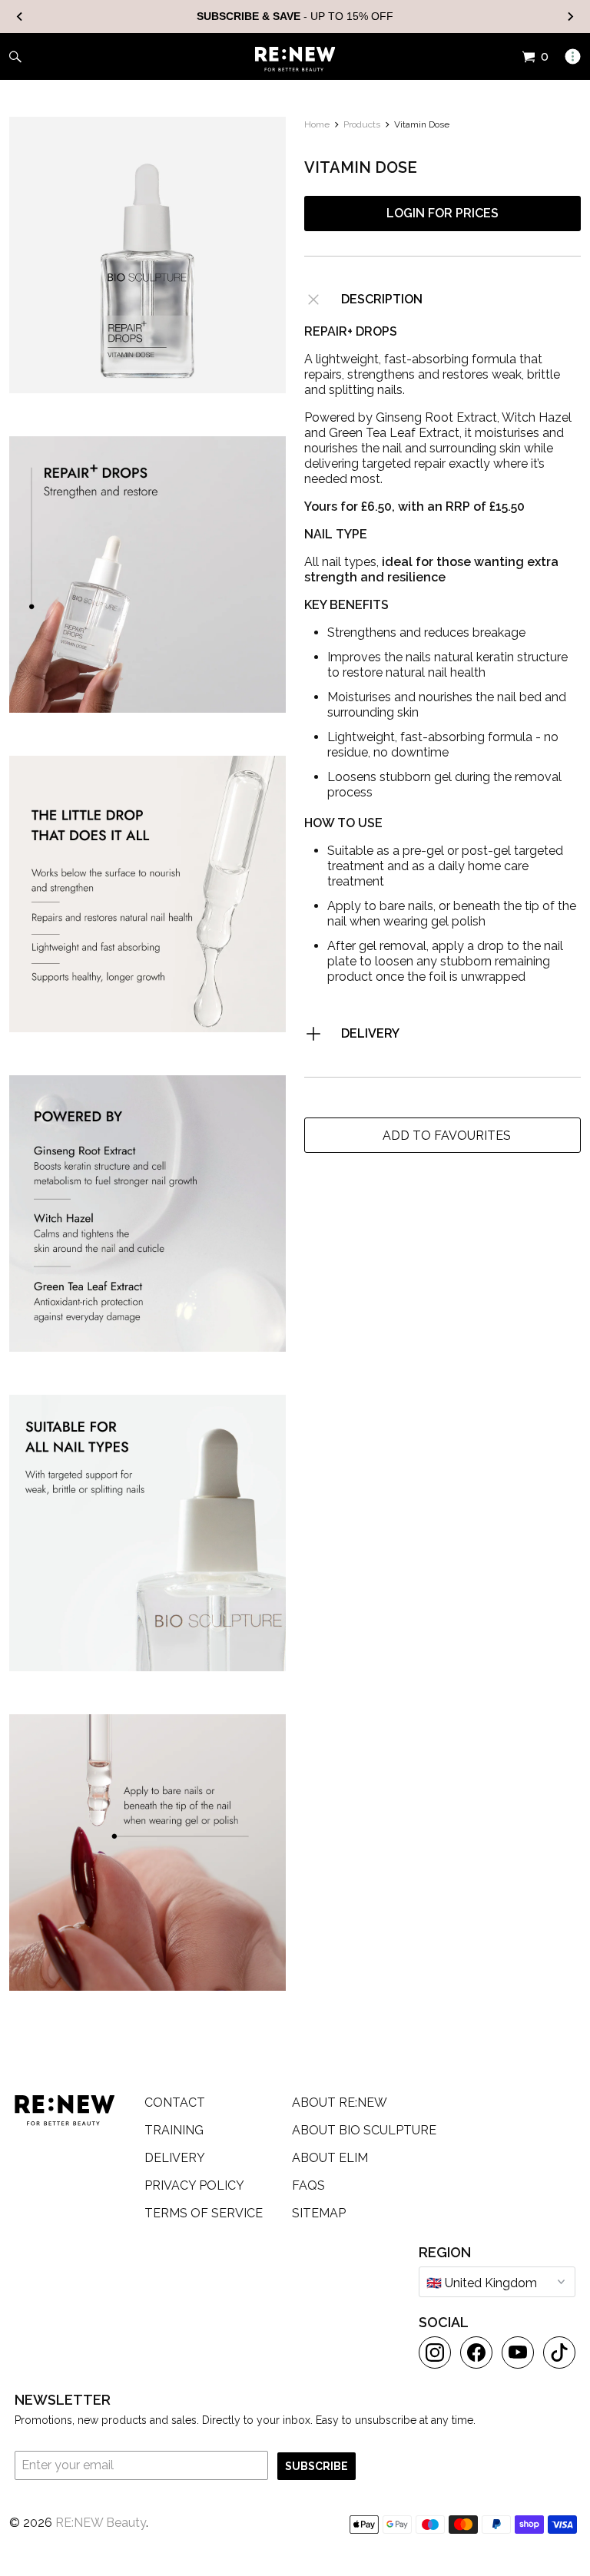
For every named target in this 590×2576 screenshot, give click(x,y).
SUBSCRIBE (317, 2466)
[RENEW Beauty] (295, 59)
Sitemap (319, 2213)
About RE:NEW (340, 2103)
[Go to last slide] (20, 17)
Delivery (370, 1033)
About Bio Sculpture (364, 2130)
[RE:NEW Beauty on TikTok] (559, 2353)
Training (174, 2130)
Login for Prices (442, 213)
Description (382, 299)
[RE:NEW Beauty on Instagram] (435, 2353)
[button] (442, 1135)
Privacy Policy (194, 2185)
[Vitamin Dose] (147, 255)
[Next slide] (570, 17)
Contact (175, 2103)
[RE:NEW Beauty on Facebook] (476, 2353)
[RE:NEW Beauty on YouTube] (518, 2353)
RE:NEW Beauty (101, 2523)
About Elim (330, 2158)
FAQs (308, 2185)
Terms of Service (204, 2213)
